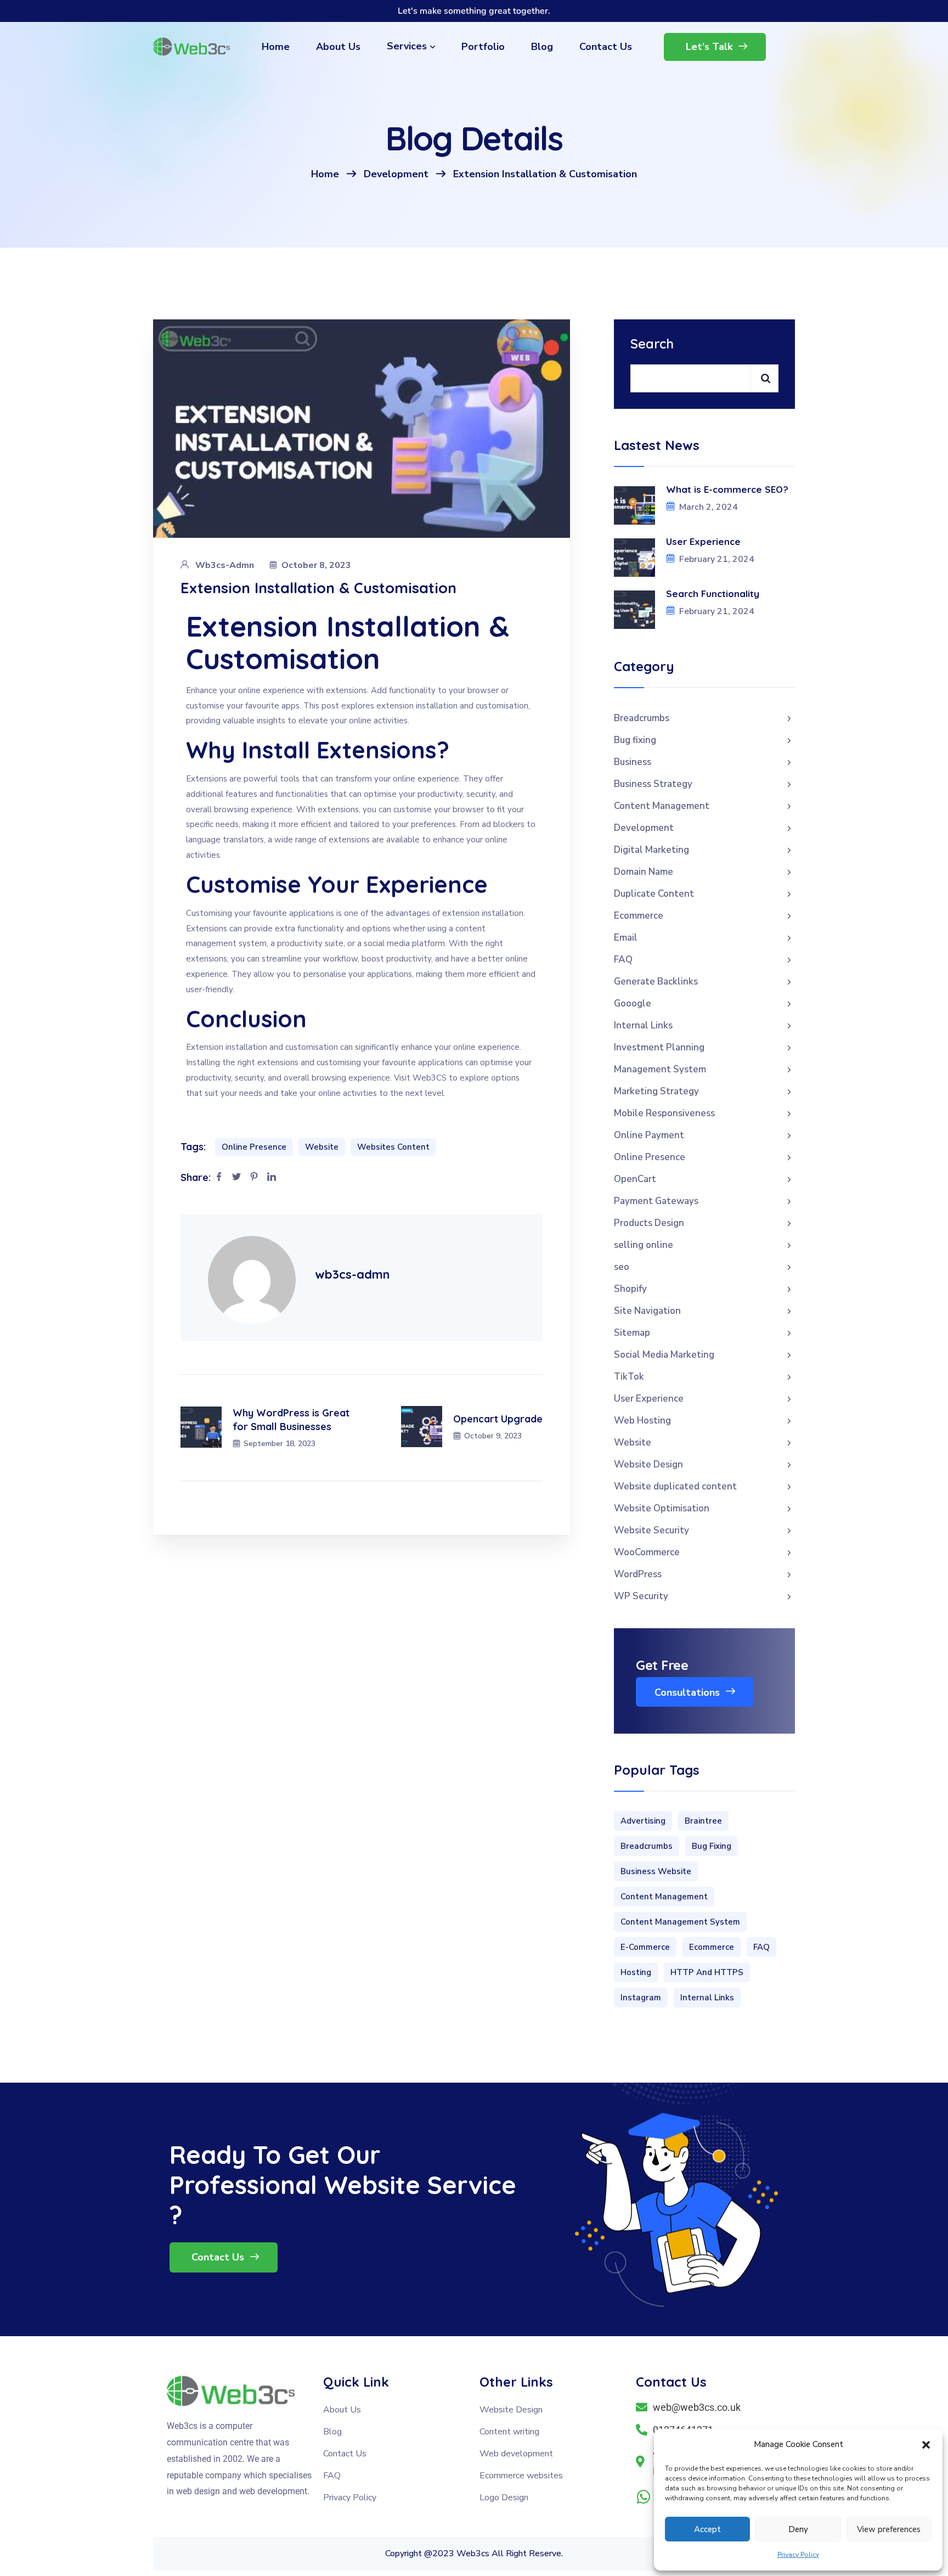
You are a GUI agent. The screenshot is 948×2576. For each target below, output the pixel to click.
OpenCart (635, 1179)
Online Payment (649, 1135)
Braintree (703, 1821)
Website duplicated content (675, 1486)
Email (626, 938)
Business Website (656, 1871)
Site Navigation (647, 1311)
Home (325, 174)
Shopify (630, 1289)
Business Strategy (653, 784)
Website (322, 1147)
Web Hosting (642, 1421)
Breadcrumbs (642, 718)
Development (396, 174)
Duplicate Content (654, 894)
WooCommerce (647, 1552)
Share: (196, 1177)
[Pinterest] (254, 1178)
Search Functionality (714, 594)
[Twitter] (236, 1178)
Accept (707, 2529)
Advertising (643, 1821)
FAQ (623, 960)
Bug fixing (635, 740)
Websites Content (393, 1147)
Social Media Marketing (664, 1355)
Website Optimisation (662, 1508)
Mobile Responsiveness (664, 1113)
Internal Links (643, 1025)
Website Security (651, 1530)
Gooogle (633, 1003)
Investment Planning (659, 1047)
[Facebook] (219, 1178)
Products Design (649, 1223)
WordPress (638, 1574)
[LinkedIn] (272, 1178)
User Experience (703, 541)
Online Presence (254, 1147)
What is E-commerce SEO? (727, 489)
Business (633, 762)
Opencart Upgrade (498, 1419)
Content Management (662, 806)
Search (652, 344)
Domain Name (644, 872)
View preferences (889, 2529)
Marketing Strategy (656, 1091)
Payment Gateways (656, 1201)
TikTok (629, 1377)
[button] (926, 2445)
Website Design (648, 1464)
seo (622, 1267)
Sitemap (632, 1333)
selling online (644, 1245)
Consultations (689, 1692)
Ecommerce (639, 916)
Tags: (193, 1147)
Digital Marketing (651, 850)
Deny (798, 2529)
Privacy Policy (798, 2555)
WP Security (641, 1596)
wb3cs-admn (225, 565)
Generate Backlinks (656, 982)
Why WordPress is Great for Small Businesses (291, 1420)
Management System (660, 1069)
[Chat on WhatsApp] (644, 2497)
